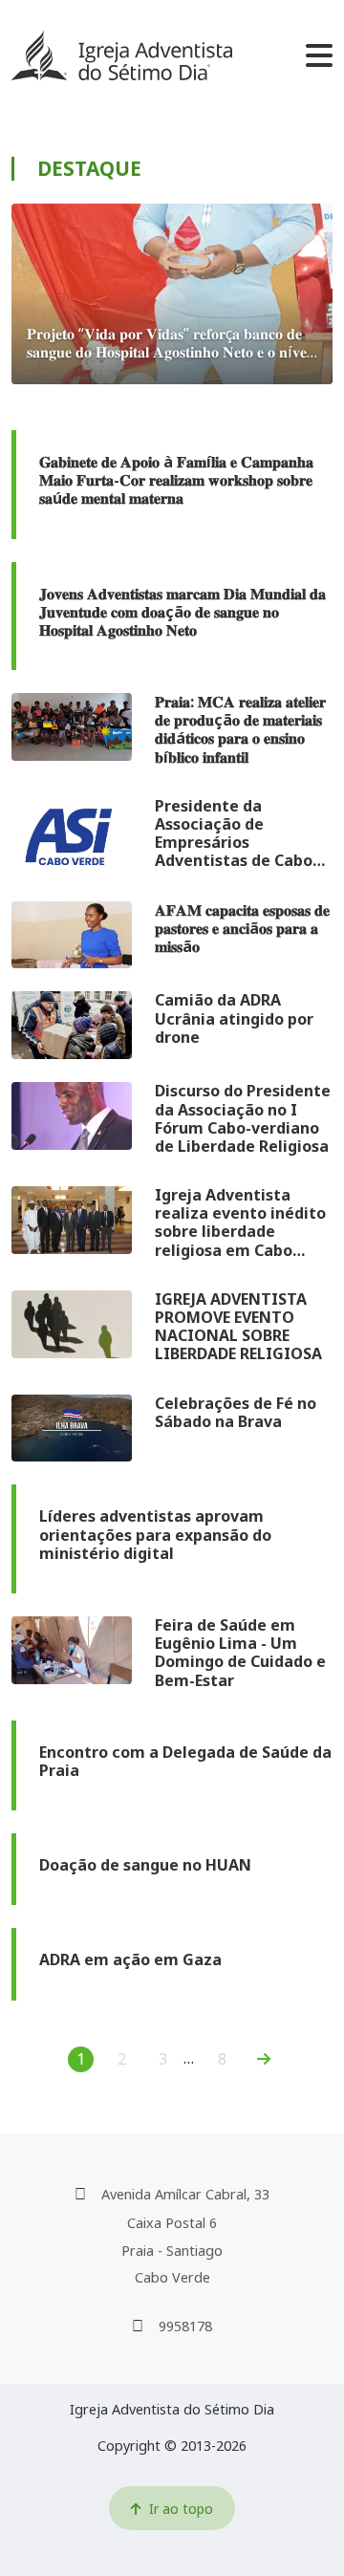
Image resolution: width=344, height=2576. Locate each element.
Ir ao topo (181, 2509)
